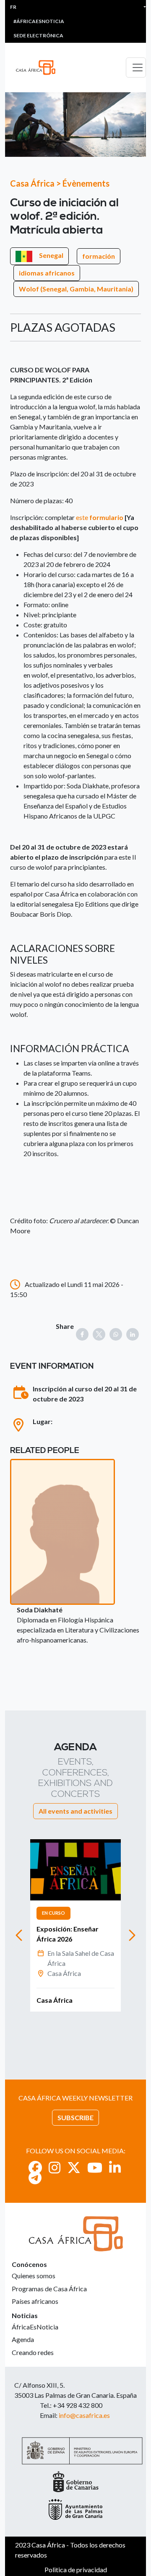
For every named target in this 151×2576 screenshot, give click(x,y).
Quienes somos (34, 2276)
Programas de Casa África (49, 2289)
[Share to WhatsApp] (116, 1334)
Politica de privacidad (76, 2570)
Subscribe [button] (75, 2117)
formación (99, 256)
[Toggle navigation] (136, 68)
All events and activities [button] (75, 1811)
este (99, 517)
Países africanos (35, 2301)
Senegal (51, 255)
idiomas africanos (47, 273)
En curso (53, 1913)
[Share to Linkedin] (133, 1334)
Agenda (23, 2339)
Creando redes (33, 2352)
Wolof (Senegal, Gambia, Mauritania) (76, 289)
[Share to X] (99, 1334)
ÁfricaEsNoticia (35, 2327)
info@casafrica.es (84, 2415)
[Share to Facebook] (82, 1334)
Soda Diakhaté (40, 1610)
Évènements (86, 183)
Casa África (32, 183)
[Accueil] (39, 68)
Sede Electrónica (38, 35)
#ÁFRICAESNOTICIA (39, 21)
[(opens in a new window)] (35, 2167)
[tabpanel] (75, 1925)
